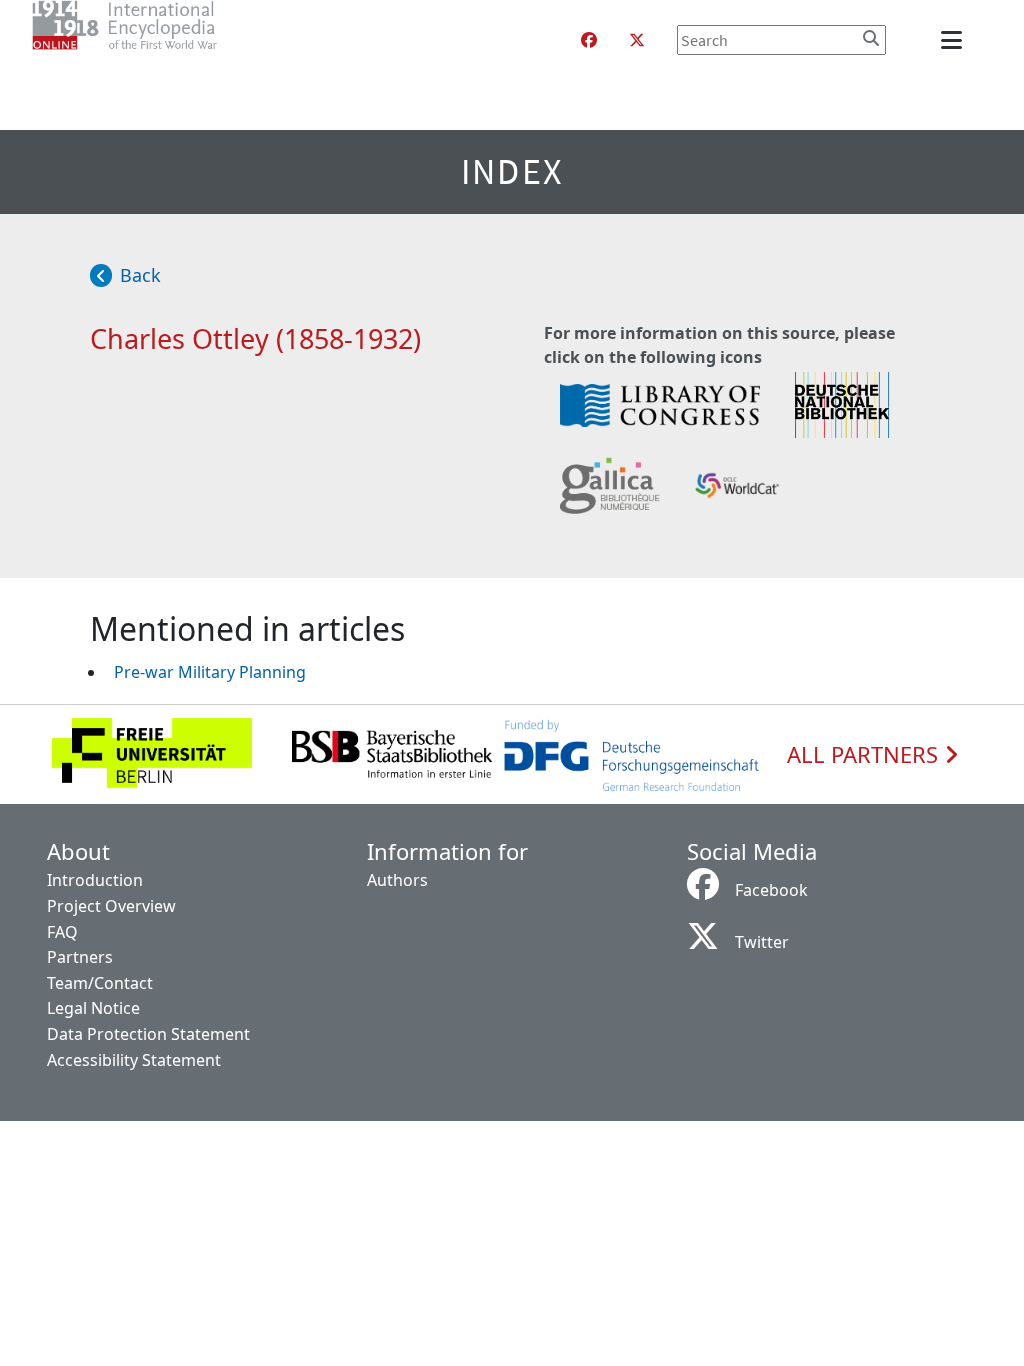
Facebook (771, 890)
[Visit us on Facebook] (589, 40)
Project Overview (111, 906)
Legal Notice (93, 1008)
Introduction (95, 880)
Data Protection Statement (148, 1034)
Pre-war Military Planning (210, 672)
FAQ (62, 932)
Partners (80, 957)
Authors (397, 880)
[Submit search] (871, 38)
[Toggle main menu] (955, 40)
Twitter (762, 942)
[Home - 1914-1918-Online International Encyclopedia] (164, 40)
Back (140, 275)
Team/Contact (100, 983)
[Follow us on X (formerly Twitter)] (637, 40)
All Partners (865, 755)
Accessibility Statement (134, 1060)
